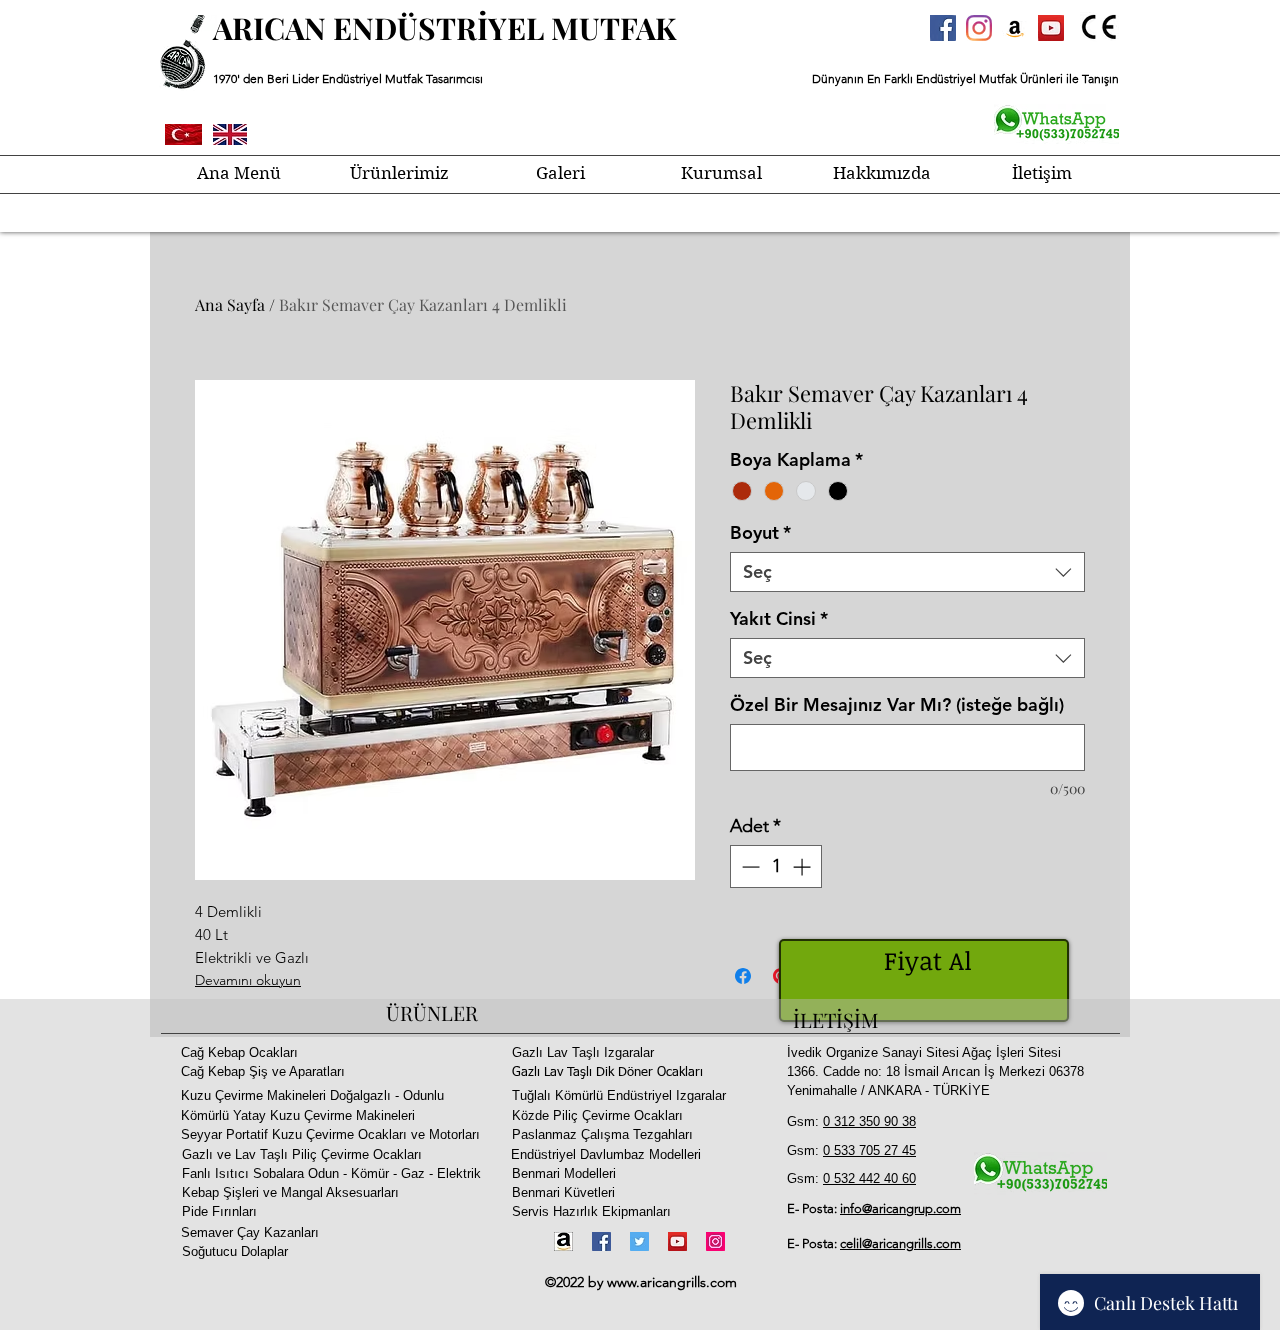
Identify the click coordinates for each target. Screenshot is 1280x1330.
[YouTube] (677, 1241)
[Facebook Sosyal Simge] (943, 28)
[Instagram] (979, 28)
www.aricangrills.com (672, 1282)
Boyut (760, 533)
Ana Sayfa (230, 304)
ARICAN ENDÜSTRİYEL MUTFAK (444, 28)
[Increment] (803, 866)
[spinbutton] (776, 866)
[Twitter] (639, 1241)
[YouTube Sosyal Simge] (1051, 28)
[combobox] (907, 572)
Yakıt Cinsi (779, 619)
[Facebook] (601, 1241)
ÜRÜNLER (432, 1012)
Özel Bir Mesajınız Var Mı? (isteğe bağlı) (897, 705)
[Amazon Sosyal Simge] (1015, 28)
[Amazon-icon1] (563, 1241)
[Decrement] (748, 866)
